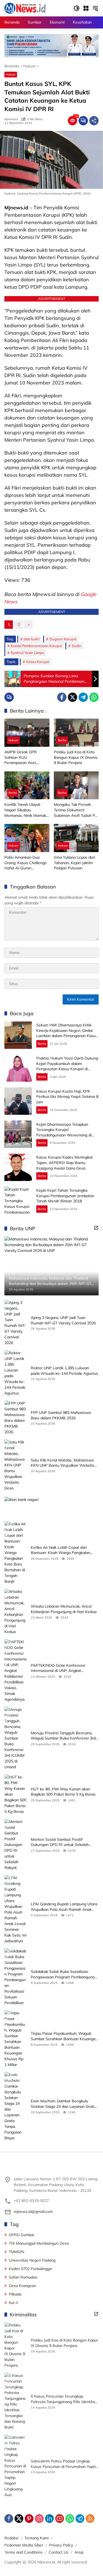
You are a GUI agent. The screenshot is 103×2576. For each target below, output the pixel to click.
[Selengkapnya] (96, 1228)
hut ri (13, 2303)
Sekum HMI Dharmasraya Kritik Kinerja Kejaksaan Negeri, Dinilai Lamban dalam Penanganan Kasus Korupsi (67, 1033)
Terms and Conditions (23, 2552)
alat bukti (32, 639)
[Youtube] (60, 2519)
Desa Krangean (22, 2286)
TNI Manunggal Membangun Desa (39, 2243)
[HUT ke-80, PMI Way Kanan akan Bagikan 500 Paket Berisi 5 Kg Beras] (15, 1794)
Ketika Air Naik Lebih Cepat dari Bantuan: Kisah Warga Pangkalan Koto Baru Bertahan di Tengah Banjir (63, 1550)
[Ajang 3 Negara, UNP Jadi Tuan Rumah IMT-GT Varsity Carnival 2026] (15, 1323)
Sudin (76, 646)
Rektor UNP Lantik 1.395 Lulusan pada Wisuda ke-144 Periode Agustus (64, 1371)
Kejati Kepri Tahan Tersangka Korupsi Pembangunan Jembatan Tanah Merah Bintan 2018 (65, 1196)
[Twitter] (73, 697)
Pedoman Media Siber (24, 2545)
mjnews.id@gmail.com (33, 2212)
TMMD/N (16, 2252)
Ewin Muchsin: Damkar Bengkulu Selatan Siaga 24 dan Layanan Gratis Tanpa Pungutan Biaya (63, 2104)
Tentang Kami (37, 2538)
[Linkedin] (49, 2519)
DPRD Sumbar (22, 2235)
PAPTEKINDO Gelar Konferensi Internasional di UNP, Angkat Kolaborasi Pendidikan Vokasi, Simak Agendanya (63, 1668)
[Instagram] (39, 2519)
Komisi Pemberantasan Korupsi (36, 646)
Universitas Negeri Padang (32, 2260)
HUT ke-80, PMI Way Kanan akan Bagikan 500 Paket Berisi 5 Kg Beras (63, 1792)
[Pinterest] (29, 2519)
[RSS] (90, 2519)
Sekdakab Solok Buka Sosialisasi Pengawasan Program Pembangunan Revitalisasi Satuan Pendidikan (64, 1974)
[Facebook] (62, 697)
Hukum (11, 74)
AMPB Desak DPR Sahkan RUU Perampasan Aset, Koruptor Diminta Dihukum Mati (21, 758)
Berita (62, 740)
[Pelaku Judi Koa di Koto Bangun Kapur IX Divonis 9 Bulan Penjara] (76, 733)
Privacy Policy (61, 2545)
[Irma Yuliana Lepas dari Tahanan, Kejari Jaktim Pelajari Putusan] (76, 838)
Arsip (79, 2552)
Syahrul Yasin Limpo (27, 653)
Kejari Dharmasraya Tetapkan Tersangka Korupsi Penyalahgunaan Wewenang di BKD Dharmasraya (64, 1132)
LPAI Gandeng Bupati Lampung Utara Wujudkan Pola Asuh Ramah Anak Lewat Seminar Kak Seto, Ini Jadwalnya (64, 1907)
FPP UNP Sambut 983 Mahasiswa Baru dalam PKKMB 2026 (61, 1415)
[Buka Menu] (86, 8)
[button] (77, 8)
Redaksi (11, 2538)
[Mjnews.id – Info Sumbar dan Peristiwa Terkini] (25, 8)
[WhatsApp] (94, 697)
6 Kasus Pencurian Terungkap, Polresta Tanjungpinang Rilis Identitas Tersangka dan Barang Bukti (64, 2399)
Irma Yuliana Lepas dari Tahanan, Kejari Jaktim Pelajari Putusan (74, 863)
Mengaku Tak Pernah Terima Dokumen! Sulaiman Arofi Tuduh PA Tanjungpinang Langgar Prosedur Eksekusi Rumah (76, 810)
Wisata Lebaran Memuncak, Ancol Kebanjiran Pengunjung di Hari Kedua (64, 1609)
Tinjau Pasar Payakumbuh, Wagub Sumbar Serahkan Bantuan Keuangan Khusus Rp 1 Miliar (64, 2036)
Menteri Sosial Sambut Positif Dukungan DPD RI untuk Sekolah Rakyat (60, 1842)
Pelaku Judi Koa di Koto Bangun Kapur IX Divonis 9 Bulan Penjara (76, 757)
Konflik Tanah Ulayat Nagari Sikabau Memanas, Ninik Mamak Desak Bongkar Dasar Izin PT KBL (25, 810)
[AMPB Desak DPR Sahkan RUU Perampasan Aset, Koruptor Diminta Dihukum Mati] (27, 733)
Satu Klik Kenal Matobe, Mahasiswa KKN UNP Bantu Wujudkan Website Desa (62, 1463)
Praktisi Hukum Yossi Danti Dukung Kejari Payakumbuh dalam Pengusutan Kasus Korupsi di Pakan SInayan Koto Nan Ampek (67, 1066)
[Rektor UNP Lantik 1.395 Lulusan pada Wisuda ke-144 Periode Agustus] (15, 1373)
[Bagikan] (94, 121)
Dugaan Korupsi (63, 639)
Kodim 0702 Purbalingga (30, 2269)
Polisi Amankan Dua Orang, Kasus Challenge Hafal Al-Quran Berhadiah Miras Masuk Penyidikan (26, 863)
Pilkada (15, 2294)
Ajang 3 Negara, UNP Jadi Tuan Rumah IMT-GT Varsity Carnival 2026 (63, 1320)
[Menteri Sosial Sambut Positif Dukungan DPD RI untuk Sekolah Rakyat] (15, 1845)
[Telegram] (83, 697)
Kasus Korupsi (38, 662)
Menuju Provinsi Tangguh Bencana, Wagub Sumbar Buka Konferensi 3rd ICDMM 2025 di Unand (63, 1736)
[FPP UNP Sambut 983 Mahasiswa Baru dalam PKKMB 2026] (15, 1418)
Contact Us (59, 2552)
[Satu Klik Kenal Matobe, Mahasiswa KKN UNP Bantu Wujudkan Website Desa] (15, 1465)
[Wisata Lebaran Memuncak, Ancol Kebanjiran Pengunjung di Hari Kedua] (15, 1612)
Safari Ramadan (23, 2277)
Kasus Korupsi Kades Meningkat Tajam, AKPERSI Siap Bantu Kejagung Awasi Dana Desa (65, 1163)
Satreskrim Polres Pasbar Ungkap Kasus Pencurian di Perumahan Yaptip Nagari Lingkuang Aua (64, 2464)
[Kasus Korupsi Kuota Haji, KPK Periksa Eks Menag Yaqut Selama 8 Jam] (18, 1101)
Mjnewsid (11, 119)
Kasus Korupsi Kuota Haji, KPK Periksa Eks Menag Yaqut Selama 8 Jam (67, 1097)
